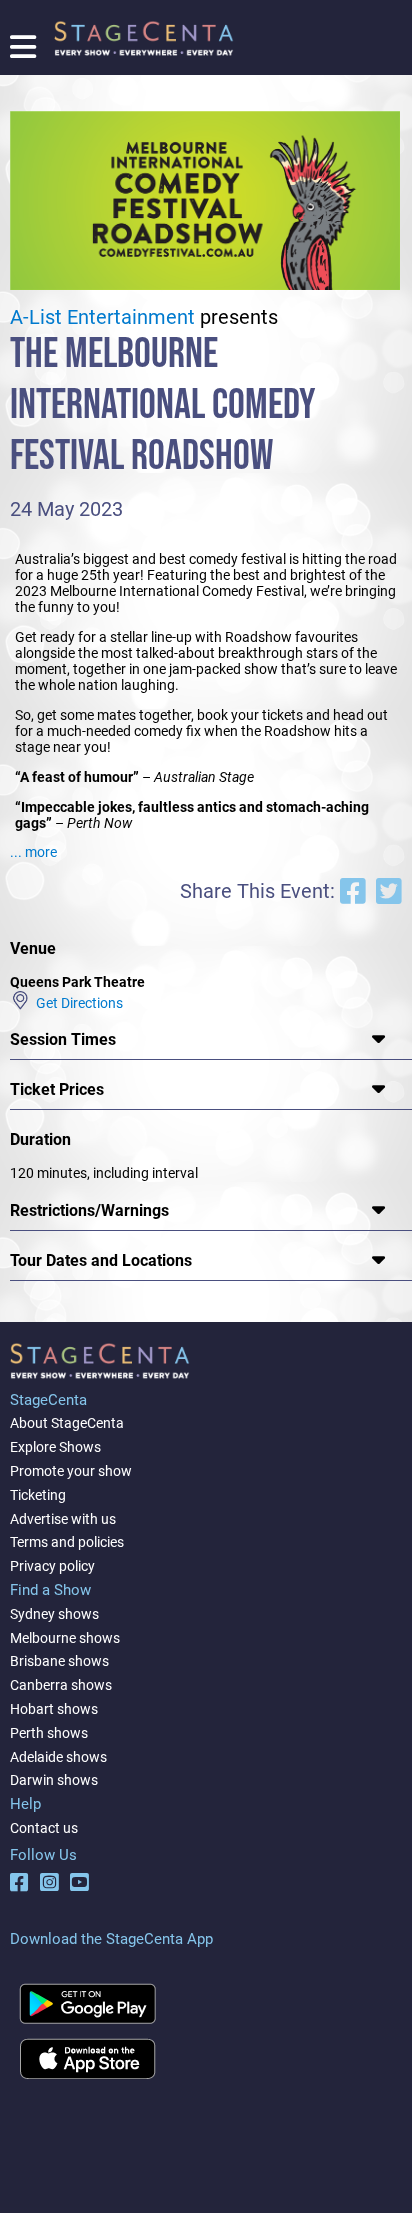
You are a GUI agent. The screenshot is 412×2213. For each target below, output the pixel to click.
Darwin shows (54, 1780)
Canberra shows (61, 1685)
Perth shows (49, 1733)
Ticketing (38, 1495)
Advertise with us (63, 1519)
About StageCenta (67, 1423)
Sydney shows (54, 1614)
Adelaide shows (58, 1757)
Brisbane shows (59, 1661)
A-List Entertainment (102, 317)
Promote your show (71, 1471)
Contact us (44, 1828)
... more (33, 852)
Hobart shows (54, 1709)
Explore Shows (55, 1447)
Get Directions (76, 1002)
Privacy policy (52, 1566)
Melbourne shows (65, 1638)
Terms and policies (67, 1542)
